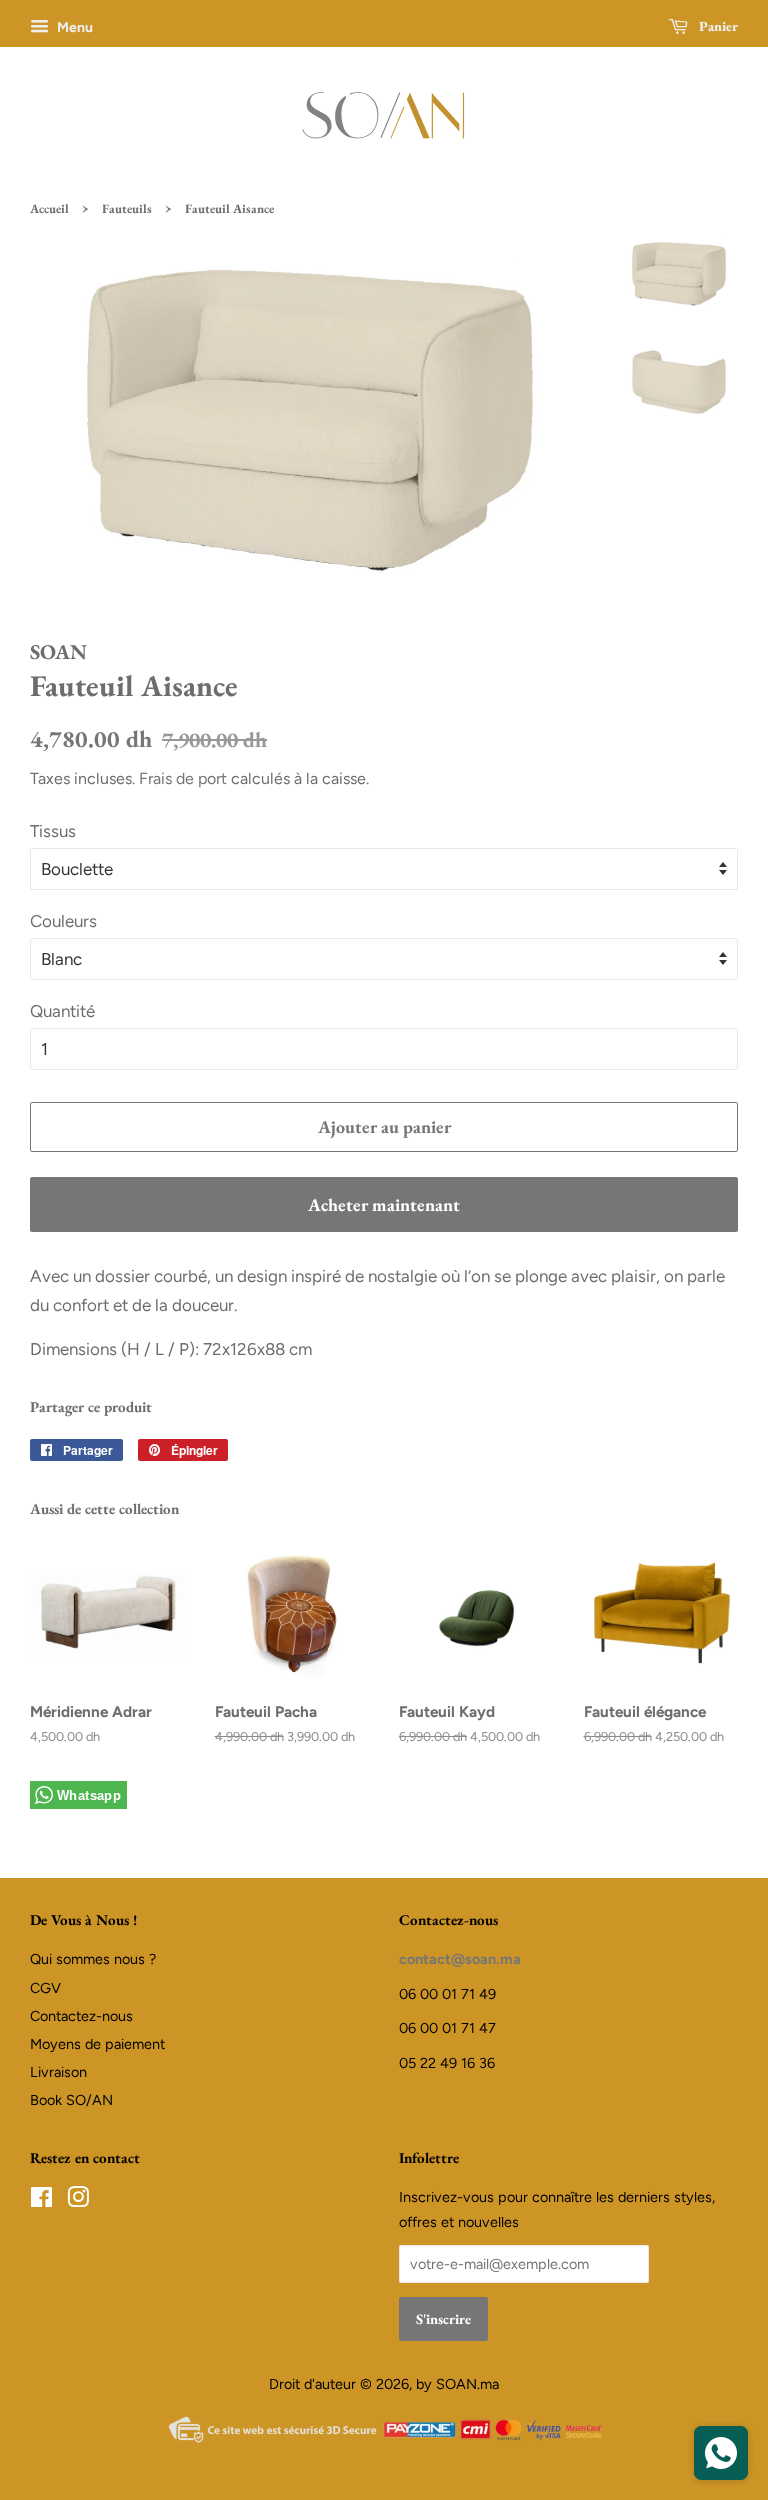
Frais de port (183, 778)
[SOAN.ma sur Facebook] (41, 2201)
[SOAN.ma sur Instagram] (78, 2201)
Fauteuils (127, 208)
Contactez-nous (81, 2016)
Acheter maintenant (384, 1204)
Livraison (58, 2072)
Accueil (49, 208)
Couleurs (63, 921)
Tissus (53, 831)
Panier (717, 26)
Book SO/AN (71, 2100)
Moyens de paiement (97, 2044)
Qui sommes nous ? (93, 1959)
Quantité (62, 1011)
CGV (45, 1988)
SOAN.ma (467, 2384)
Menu (73, 27)
